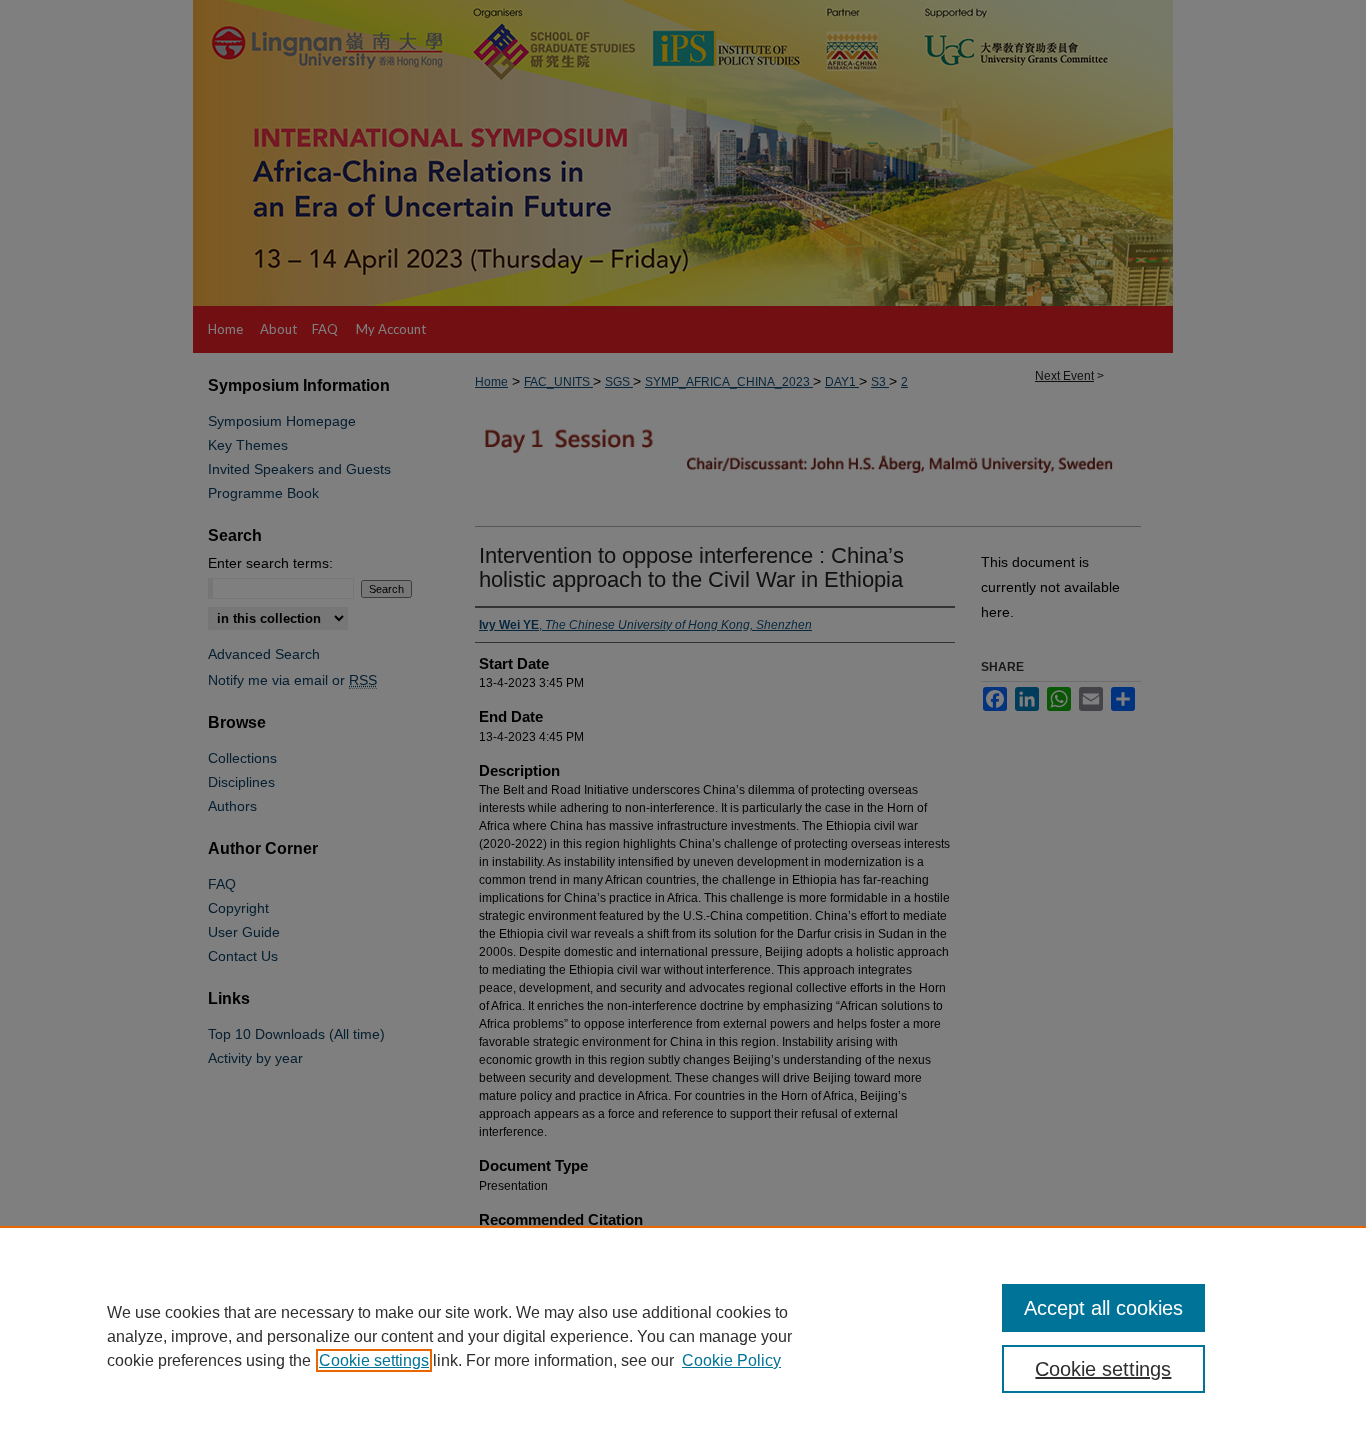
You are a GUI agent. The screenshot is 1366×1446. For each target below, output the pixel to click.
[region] (683, 1336)
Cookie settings (374, 1360)
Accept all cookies (1103, 1308)
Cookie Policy (731, 1360)
